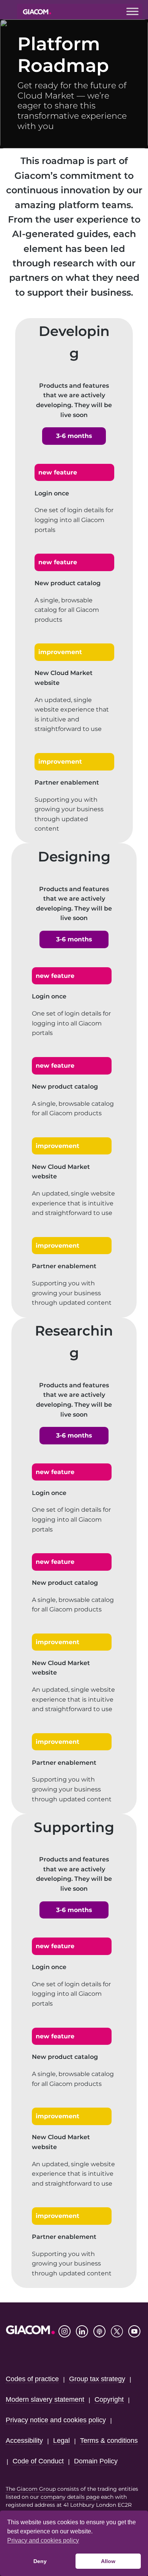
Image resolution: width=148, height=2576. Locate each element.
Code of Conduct (38, 2461)
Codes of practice (32, 2379)
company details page (70, 2497)
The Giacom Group (31, 2489)
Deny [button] (40, 2561)
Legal (61, 2441)
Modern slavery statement (45, 2399)
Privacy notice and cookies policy (56, 2420)
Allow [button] (108, 2561)
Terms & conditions (109, 2441)
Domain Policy (96, 2461)
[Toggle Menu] (132, 11)
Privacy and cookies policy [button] (43, 2540)
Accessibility (24, 2441)
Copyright (109, 2399)
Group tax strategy (97, 2379)
